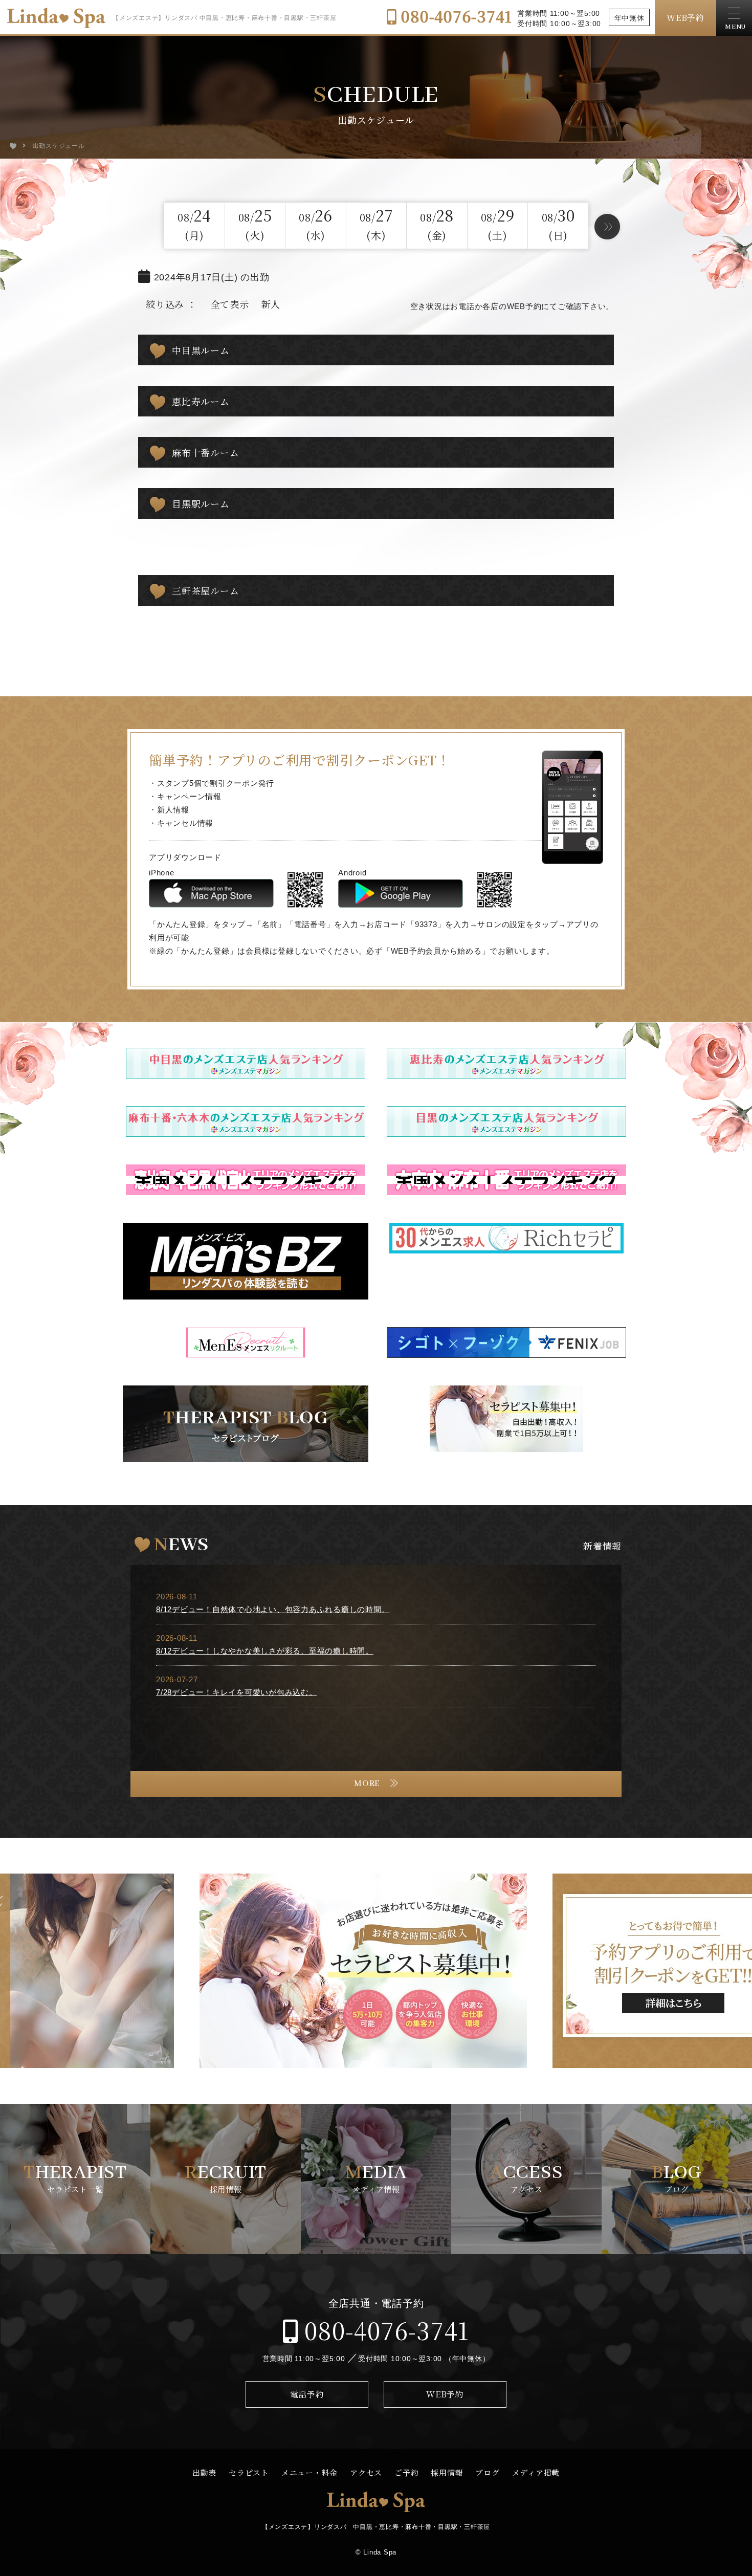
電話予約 (307, 2394)
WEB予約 (685, 18)
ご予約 (406, 2472)
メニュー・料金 (309, 2472)
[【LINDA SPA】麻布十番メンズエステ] (13, 146)
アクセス (366, 2472)
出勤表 (204, 2472)
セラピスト (249, 2472)
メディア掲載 (536, 2472)
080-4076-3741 (455, 16)
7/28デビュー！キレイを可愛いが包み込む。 (237, 1692)
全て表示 (230, 304)
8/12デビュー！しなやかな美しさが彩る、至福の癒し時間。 (265, 1651)
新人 (271, 304)
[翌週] (607, 227)
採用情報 (447, 2472)
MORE (367, 1784)
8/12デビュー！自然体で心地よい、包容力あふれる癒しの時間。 (273, 1609)
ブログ (487, 2472)
